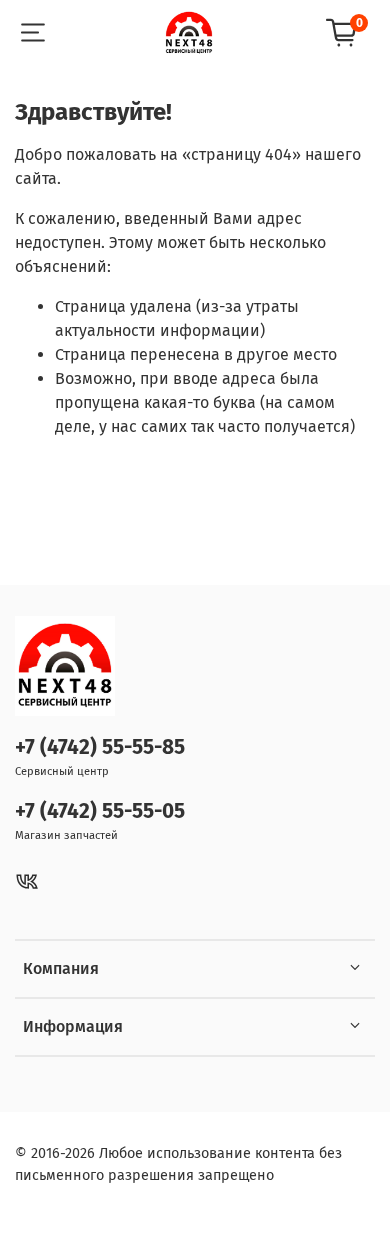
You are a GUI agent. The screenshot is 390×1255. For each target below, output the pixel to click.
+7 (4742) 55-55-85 (100, 747)
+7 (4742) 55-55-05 (100, 811)
